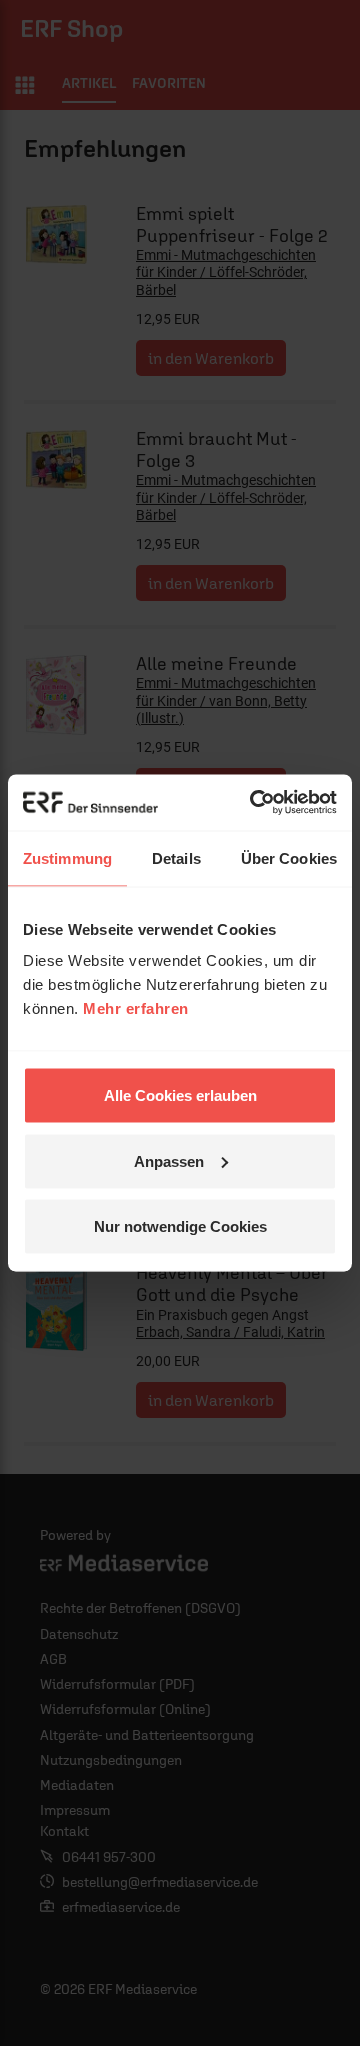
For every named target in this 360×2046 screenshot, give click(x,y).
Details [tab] (176, 857)
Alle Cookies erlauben (180, 1095)
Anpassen (169, 1160)
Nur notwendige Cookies (180, 1226)
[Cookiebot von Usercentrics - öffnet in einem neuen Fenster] (254, 803)
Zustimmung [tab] (67, 857)
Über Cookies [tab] (289, 857)
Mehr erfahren (136, 1008)
